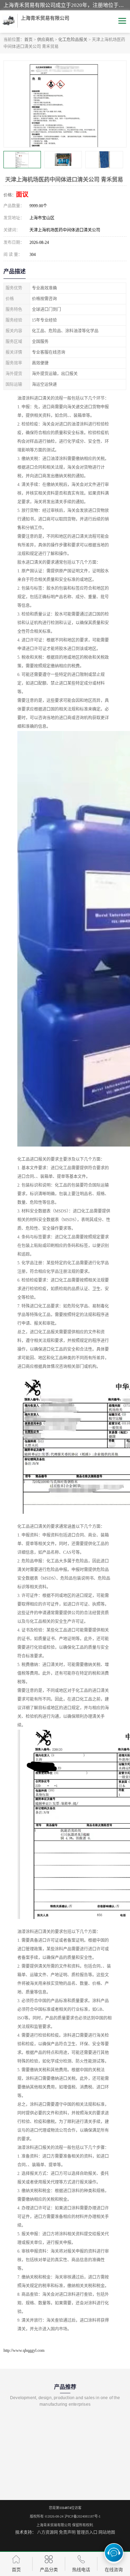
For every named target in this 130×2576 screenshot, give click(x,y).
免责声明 (67, 2532)
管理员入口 (87, 2532)
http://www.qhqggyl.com (24, 2350)
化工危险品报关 (73, 40)
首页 (28, 40)
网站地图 (107, 2532)
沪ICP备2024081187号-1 (83, 2516)
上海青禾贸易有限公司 (54, 2525)
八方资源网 (47, 2532)
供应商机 (45, 40)
